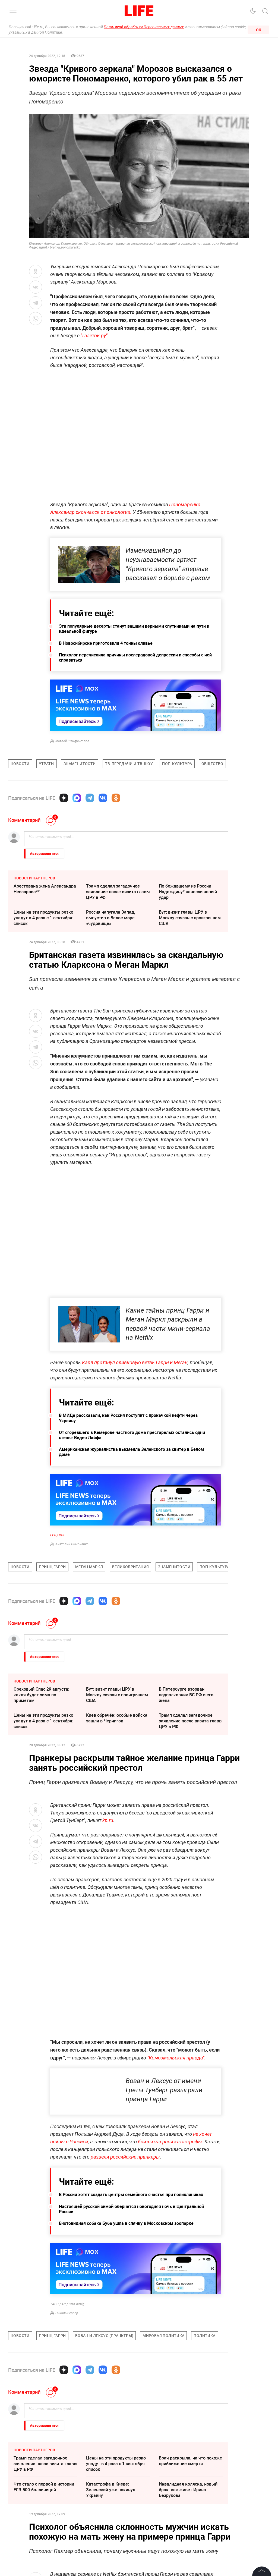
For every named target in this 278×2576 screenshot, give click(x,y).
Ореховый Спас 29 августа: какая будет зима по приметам (41, 1695)
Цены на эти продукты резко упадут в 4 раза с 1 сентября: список (43, 918)
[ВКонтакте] (103, 798)
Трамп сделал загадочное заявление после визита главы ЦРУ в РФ (118, 892)
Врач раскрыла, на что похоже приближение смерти (190, 2461)
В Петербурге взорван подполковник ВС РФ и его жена (186, 1695)
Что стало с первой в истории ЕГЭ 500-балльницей (44, 2487)
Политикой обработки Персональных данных (144, 27)
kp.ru (108, 1820)
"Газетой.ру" (94, 336)
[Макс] (77, 798)
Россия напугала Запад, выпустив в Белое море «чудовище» (111, 918)
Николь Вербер (67, 2313)
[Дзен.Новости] (64, 798)
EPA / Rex (57, 1535)
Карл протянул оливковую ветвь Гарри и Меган (135, 1362)
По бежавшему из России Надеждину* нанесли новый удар (188, 892)
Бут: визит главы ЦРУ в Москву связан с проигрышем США (190, 918)
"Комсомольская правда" (176, 2058)
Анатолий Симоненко (72, 1544)
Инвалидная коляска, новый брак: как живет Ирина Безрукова (188, 2490)
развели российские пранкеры (125, 2157)
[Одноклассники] (116, 798)
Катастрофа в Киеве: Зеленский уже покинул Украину (111, 2490)
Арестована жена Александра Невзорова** (45, 889)
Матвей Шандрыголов (72, 741)
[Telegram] (90, 798)
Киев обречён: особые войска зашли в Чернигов (117, 1718)
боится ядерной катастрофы (170, 2142)
